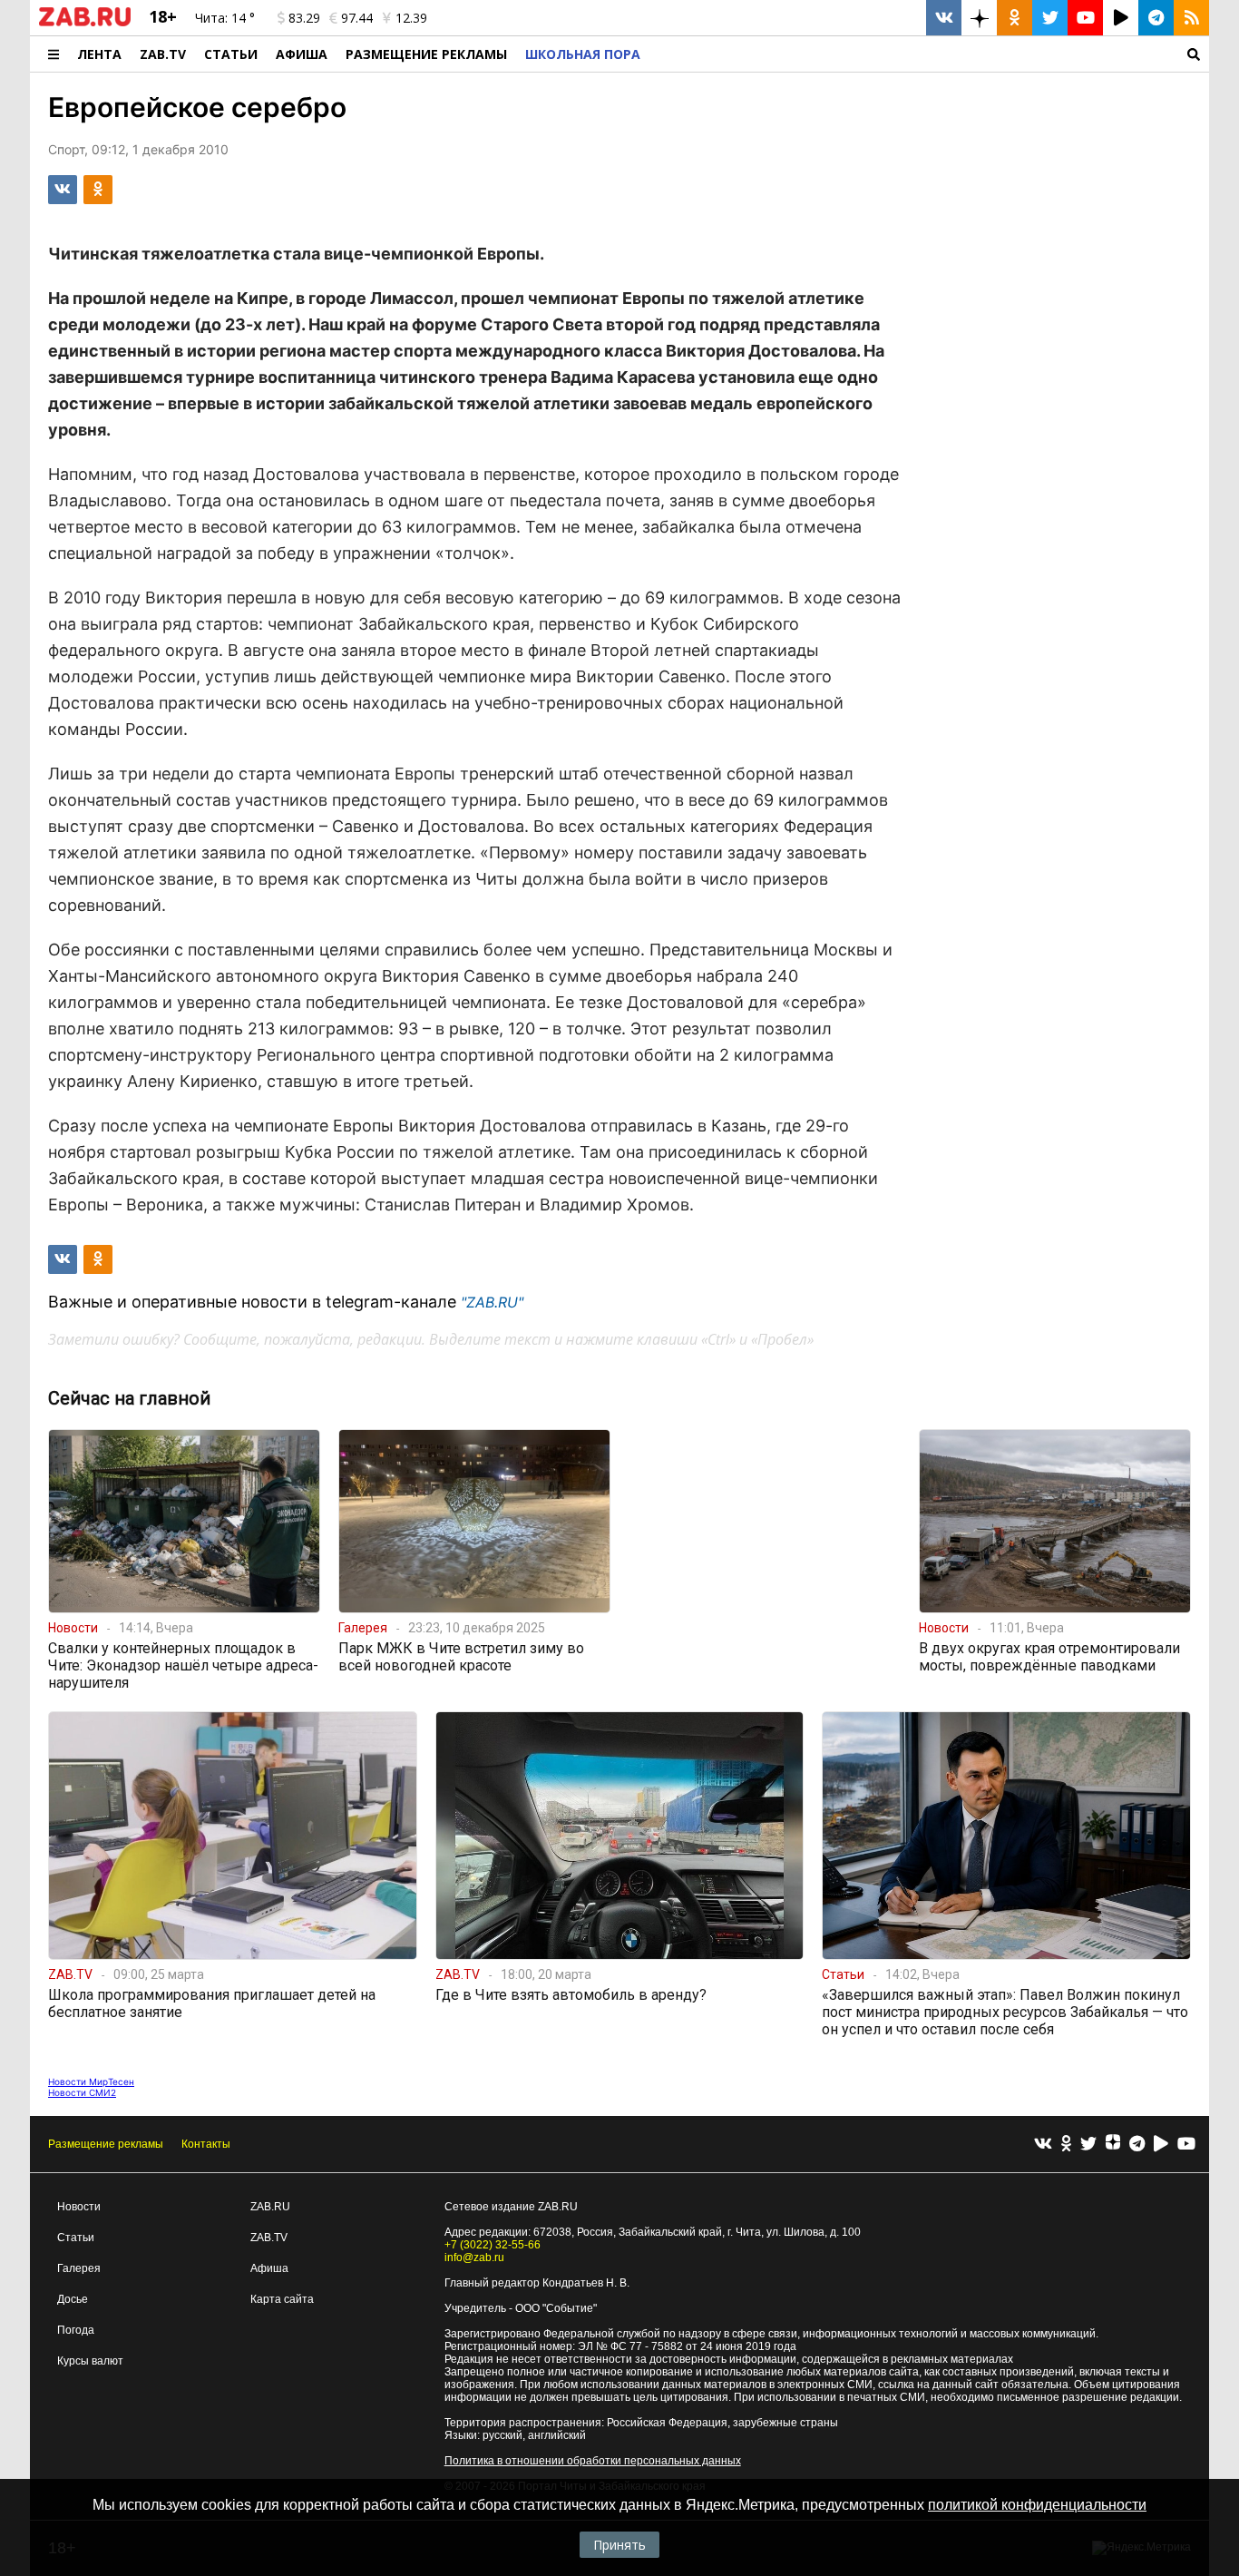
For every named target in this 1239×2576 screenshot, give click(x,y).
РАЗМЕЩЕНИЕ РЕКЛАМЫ (426, 54)
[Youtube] (1186, 2145)
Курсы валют (90, 2361)
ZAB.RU (270, 2207)
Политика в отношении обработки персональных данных (593, 2461)
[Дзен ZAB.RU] (979, 18)
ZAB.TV (163, 54)
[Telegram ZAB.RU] (1156, 18)
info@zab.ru (474, 2258)
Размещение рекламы (106, 2144)
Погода (76, 2330)
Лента (99, 54)
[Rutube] (1161, 2145)
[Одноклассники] (1066, 2145)
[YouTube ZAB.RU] (1085, 18)
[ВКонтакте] (1043, 2145)
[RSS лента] (1191, 18)
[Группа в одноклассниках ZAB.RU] (1015, 18)
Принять (619, 2545)
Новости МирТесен (91, 2081)
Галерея (79, 2268)
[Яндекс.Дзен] (1113, 2144)
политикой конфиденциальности (1037, 2505)
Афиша (302, 54)
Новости (79, 2207)
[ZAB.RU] (85, 23)
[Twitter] (1088, 2145)
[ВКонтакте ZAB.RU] (944, 18)
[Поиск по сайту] (929, 54)
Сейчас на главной (129, 1398)
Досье (73, 2299)
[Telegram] (1137, 2145)
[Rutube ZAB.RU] (1121, 18)
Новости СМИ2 (82, 2092)
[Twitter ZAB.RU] (1050, 18)
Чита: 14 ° (225, 18)
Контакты (206, 2144)
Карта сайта (282, 2299)
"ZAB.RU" (492, 1302)
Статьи (231, 54)
